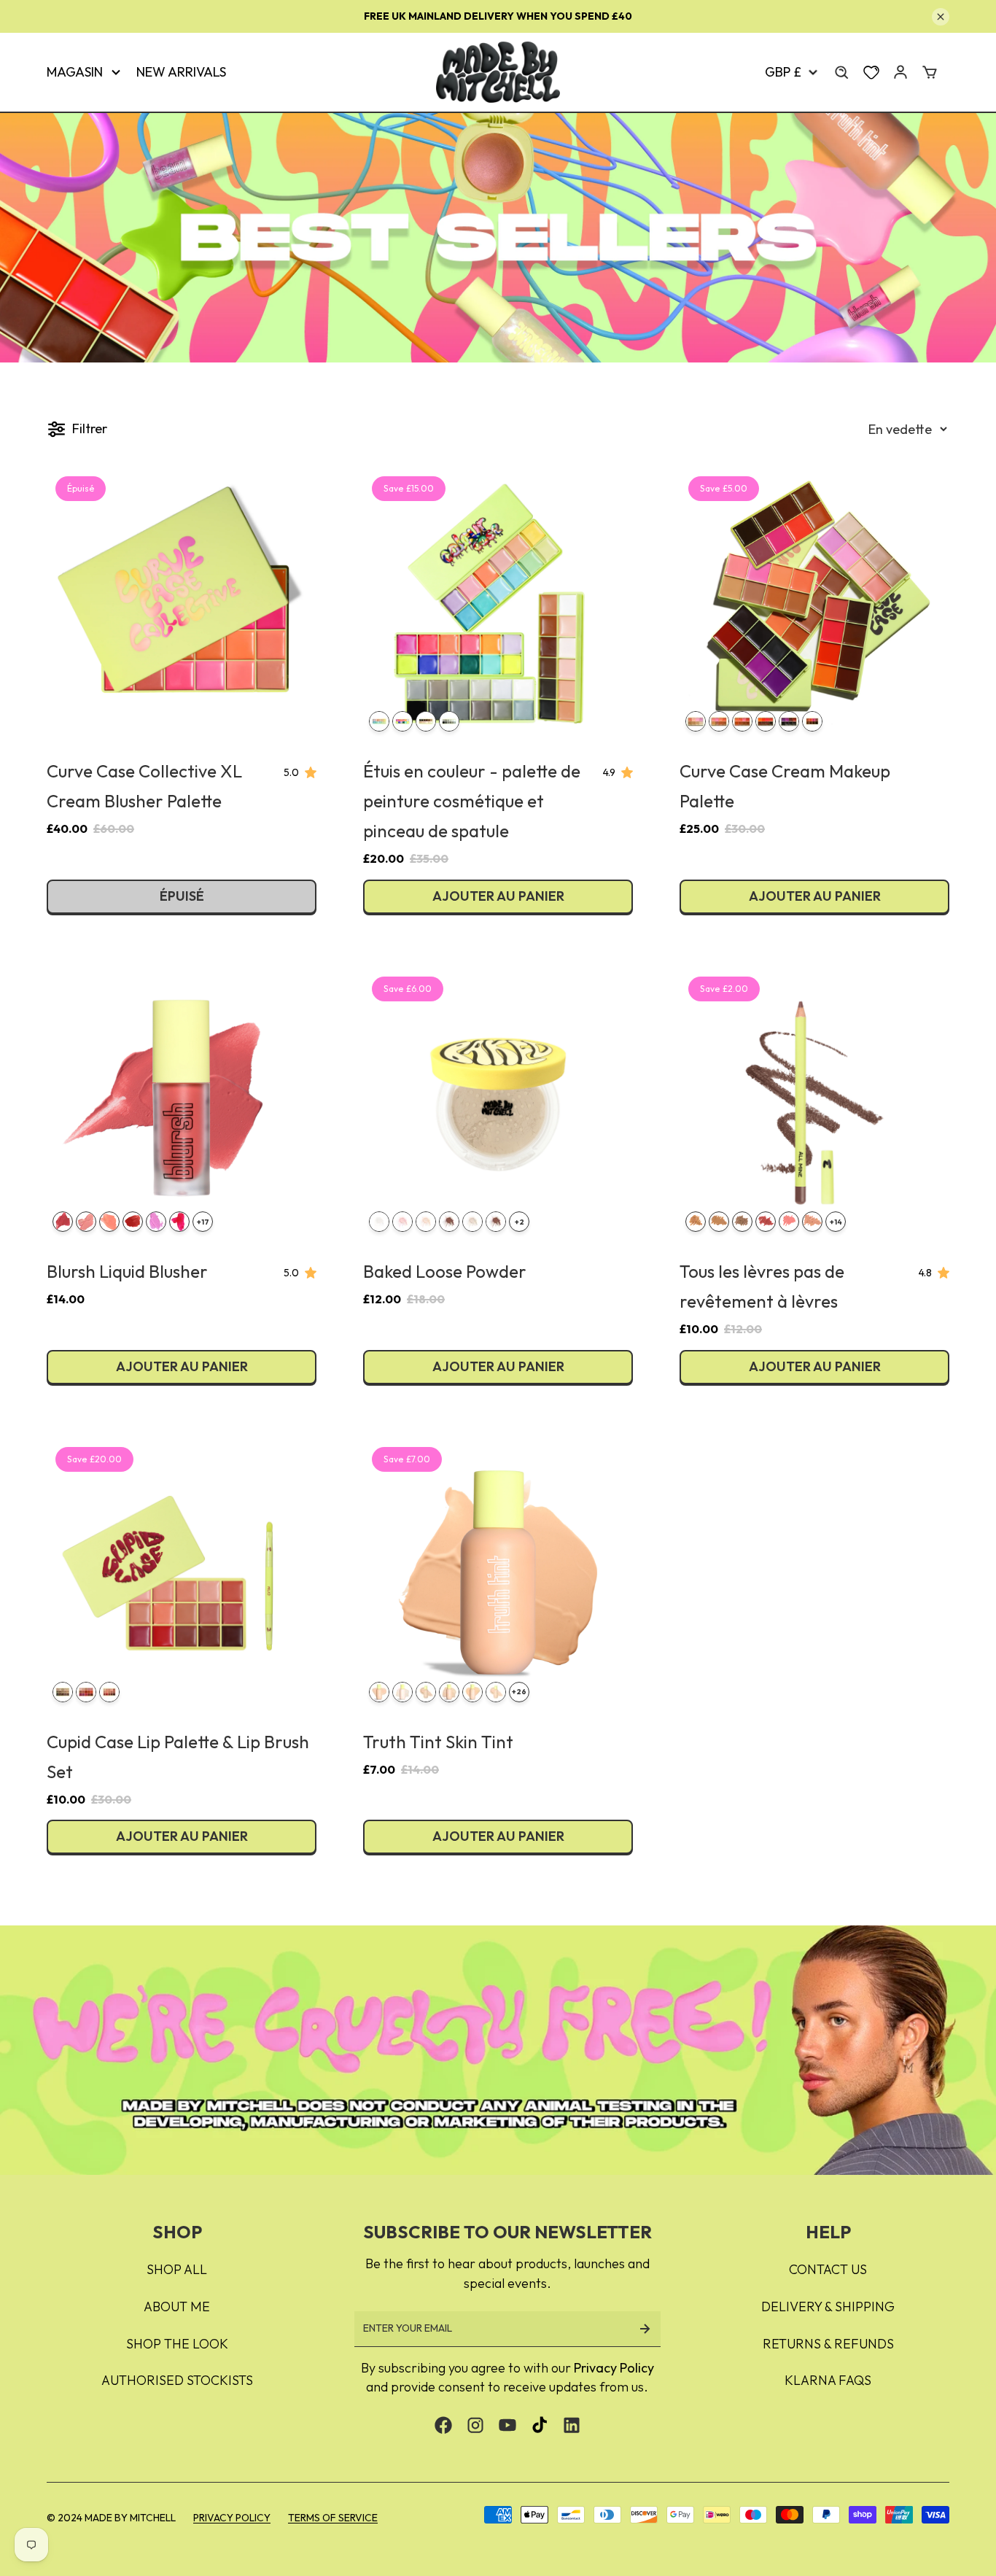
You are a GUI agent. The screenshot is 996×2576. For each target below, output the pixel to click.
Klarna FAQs (828, 2380)
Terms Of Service (333, 2518)
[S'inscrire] (645, 2329)
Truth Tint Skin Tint (438, 1742)
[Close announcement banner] (941, 17)
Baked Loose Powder (445, 1271)
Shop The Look (177, 2344)
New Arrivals (181, 72)
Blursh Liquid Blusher (127, 1271)
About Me (177, 2307)
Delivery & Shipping (828, 2307)
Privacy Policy (614, 2368)
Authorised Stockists (177, 2380)
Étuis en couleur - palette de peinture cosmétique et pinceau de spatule (472, 801)
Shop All (177, 2269)
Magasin (75, 72)
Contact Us (828, 2269)
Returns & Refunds (828, 2344)
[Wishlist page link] (871, 72)
